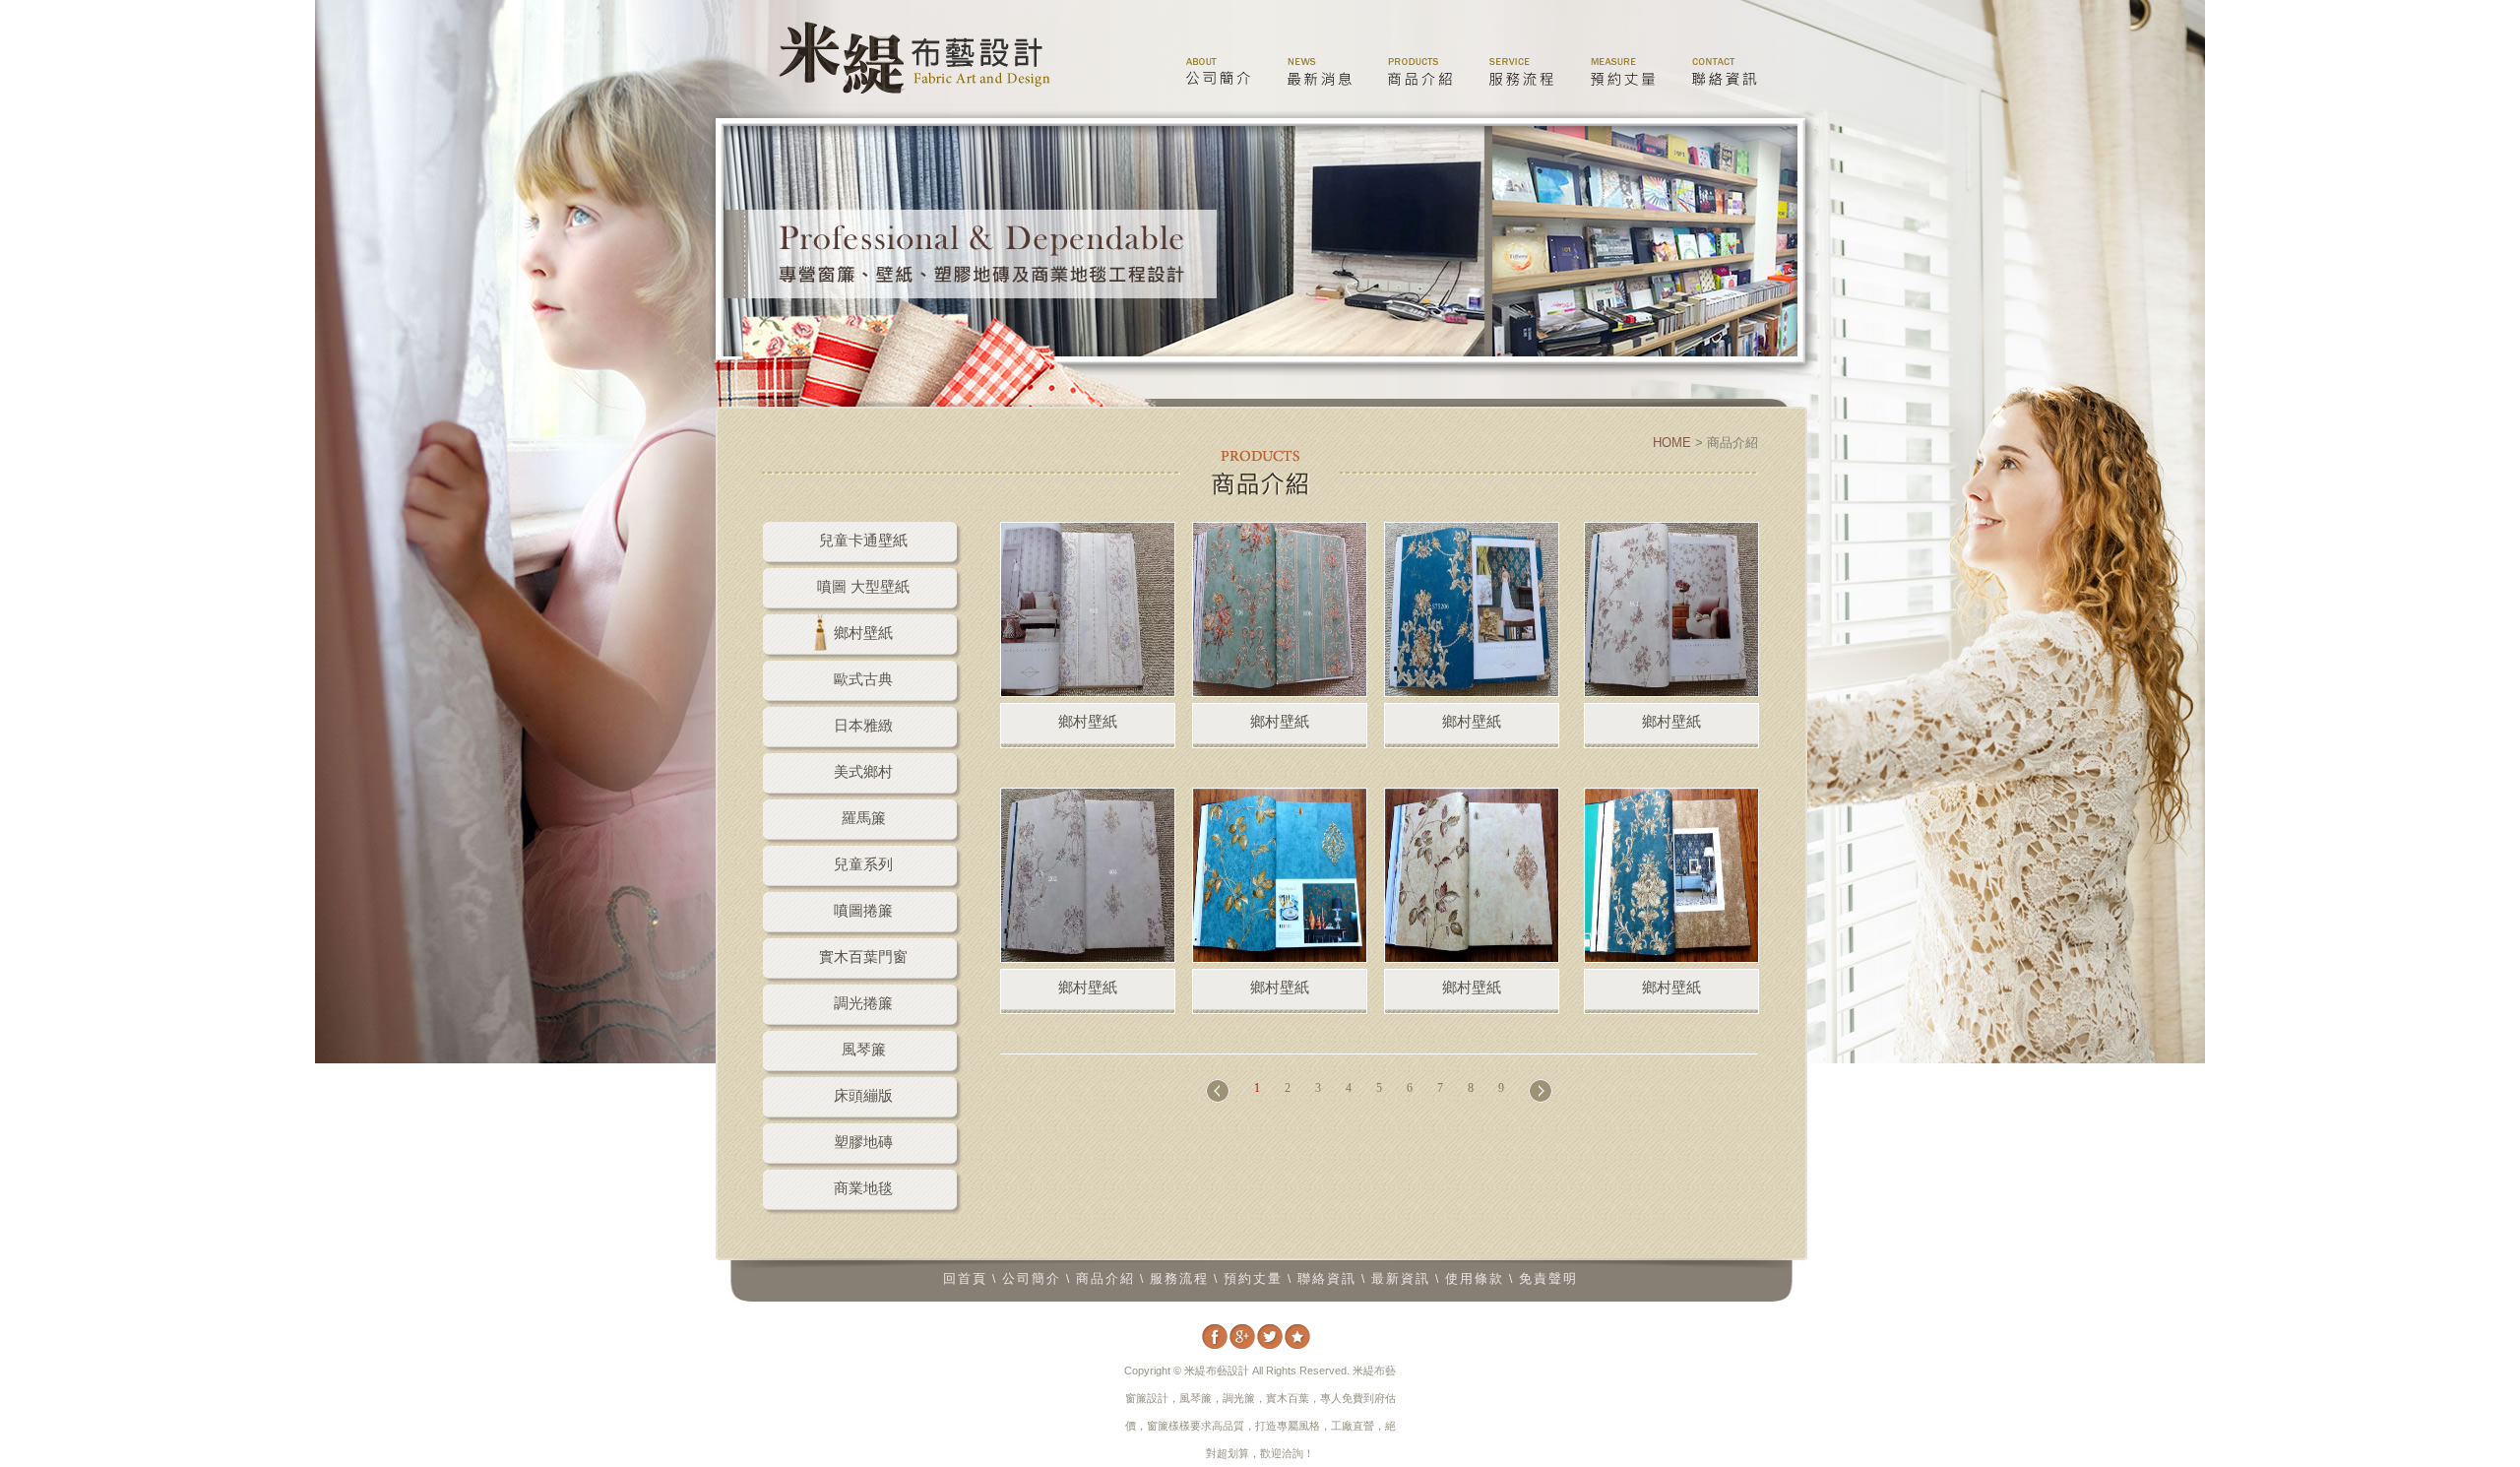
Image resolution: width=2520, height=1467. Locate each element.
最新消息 (1319, 70)
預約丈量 (1623, 70)
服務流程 (1521, 70)
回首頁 (965, 1278)
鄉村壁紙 (1088, 721)
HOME (1672, 443)
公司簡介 (1217, 70)
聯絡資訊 (1724, 70)
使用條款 (1475, 1278)
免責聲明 (1548, 1278)
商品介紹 (1420, 70)
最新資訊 (1401, 1278)
